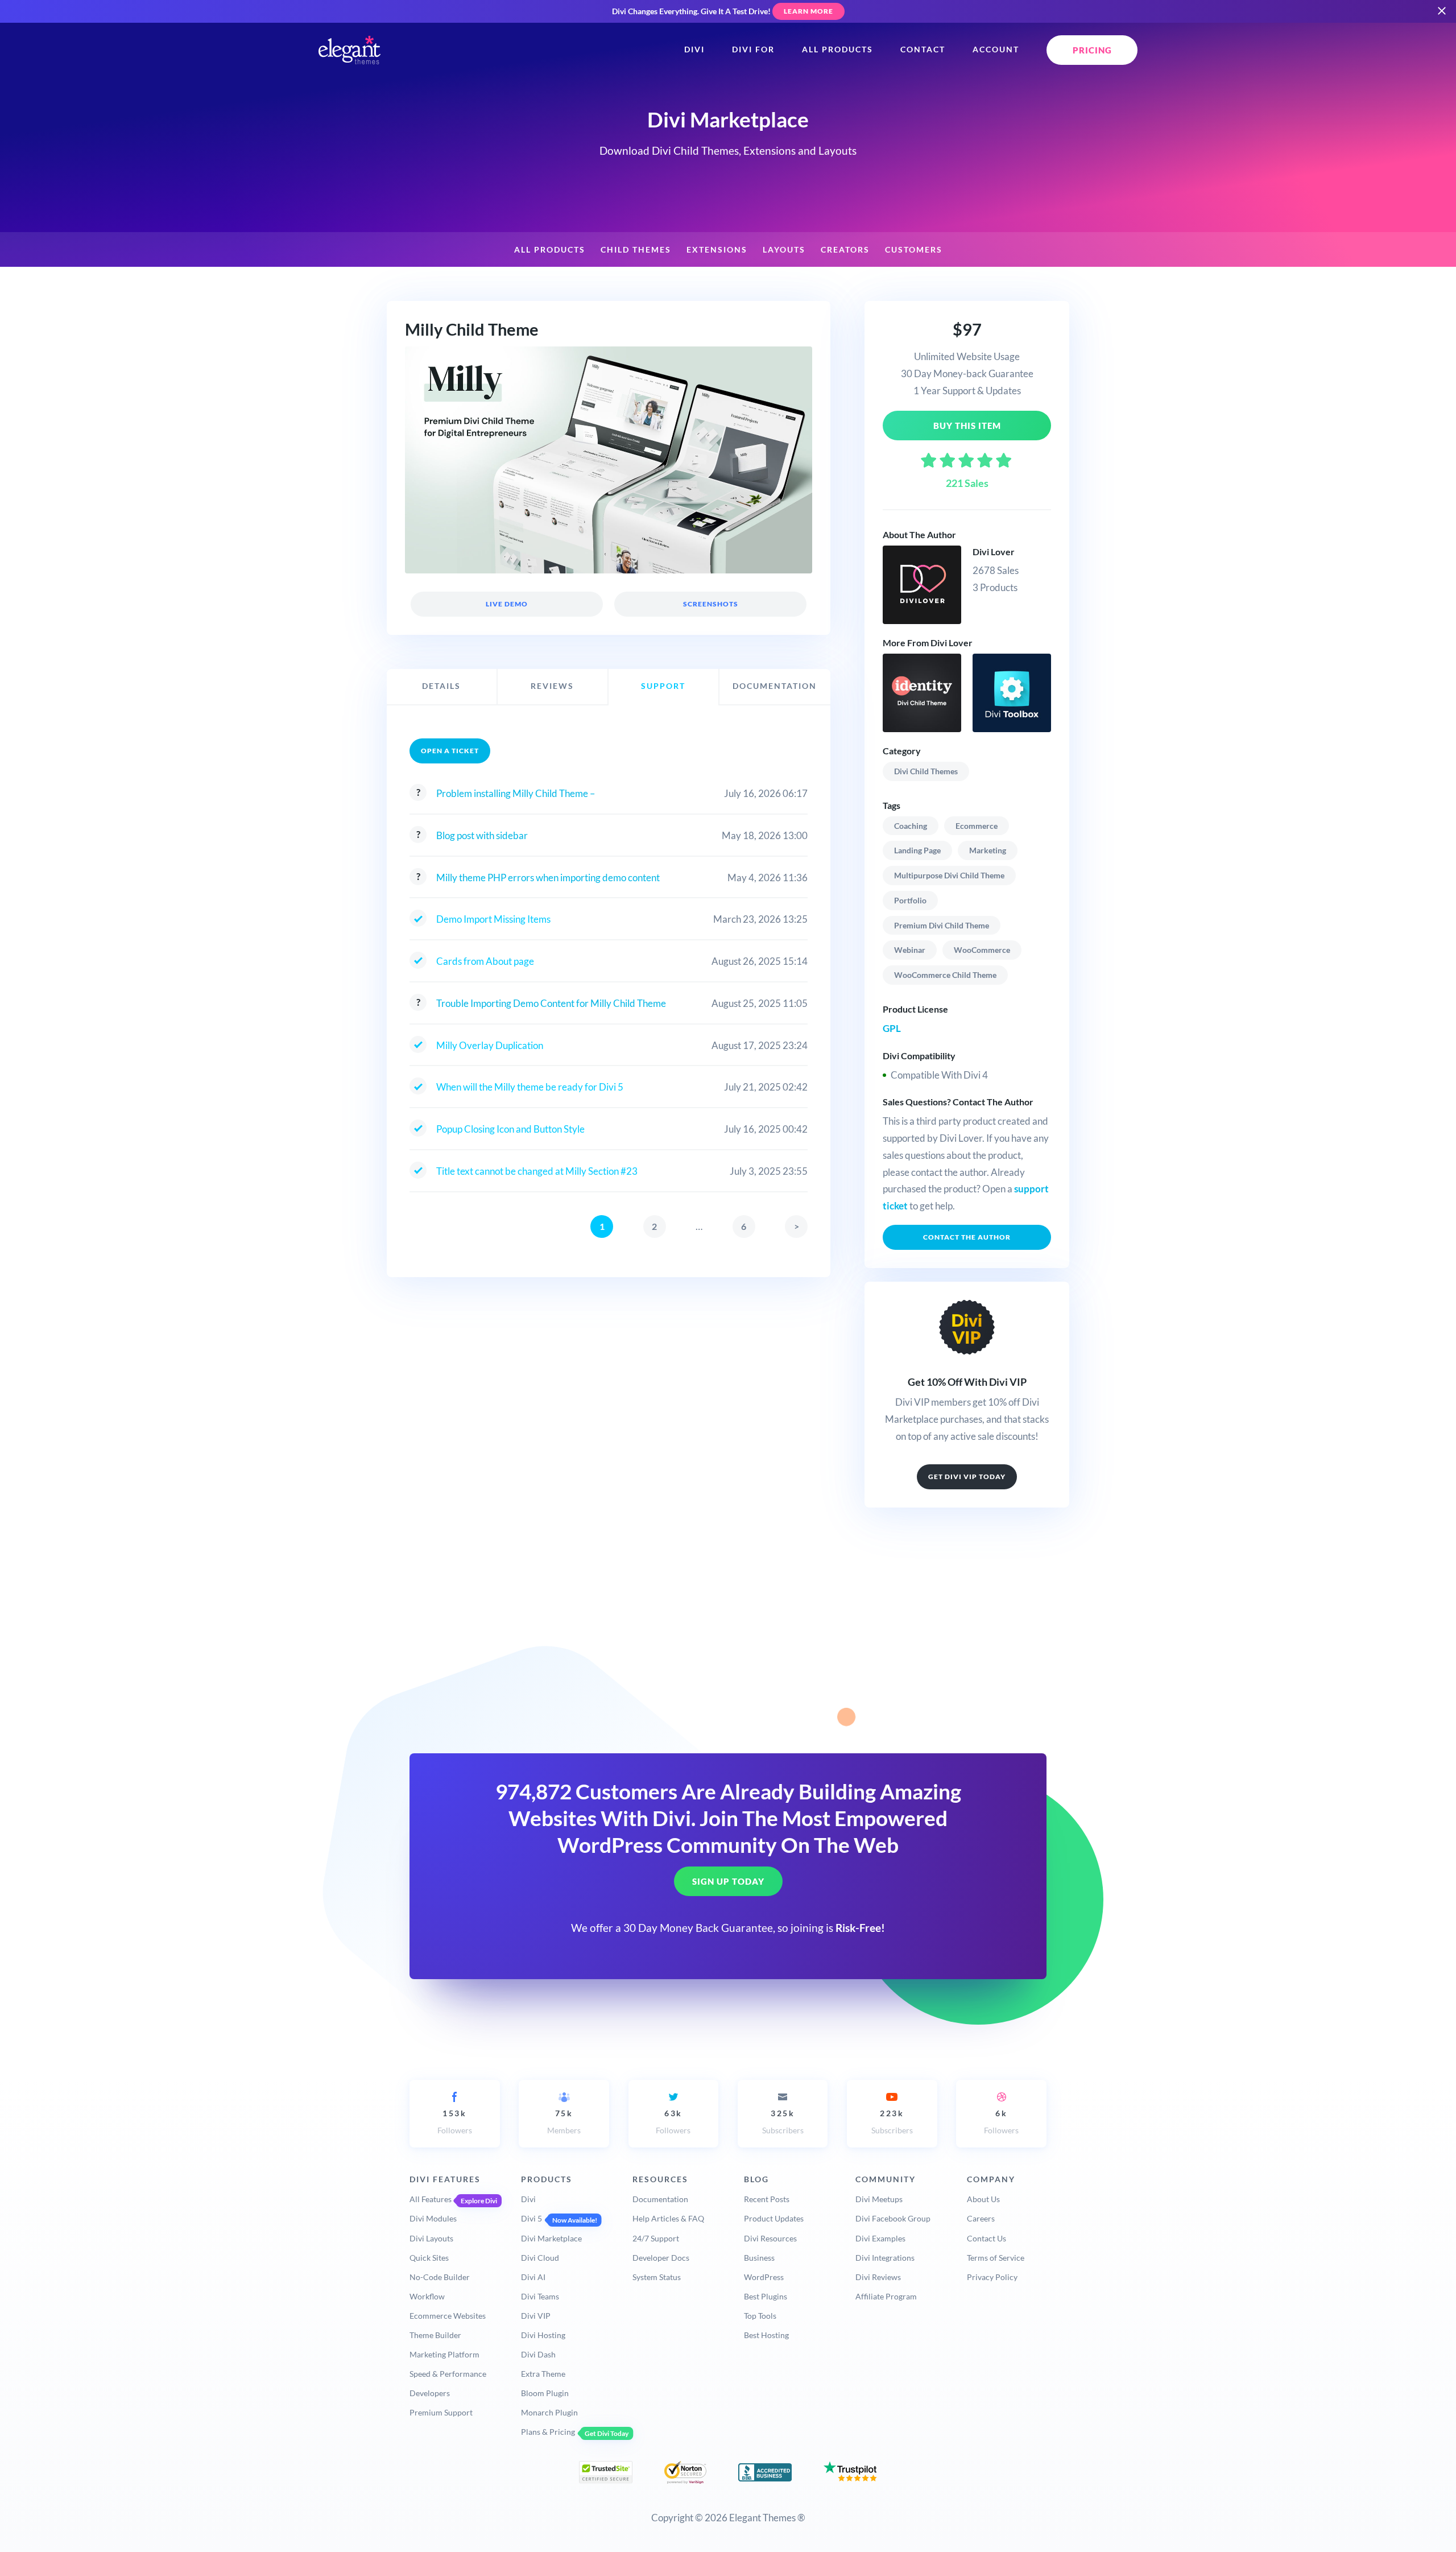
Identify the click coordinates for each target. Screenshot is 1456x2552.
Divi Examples (880, 2238)
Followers (455, 2122)
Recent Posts (767, 2199)
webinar (910, 950)
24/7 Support (656, 2238)
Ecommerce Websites (448, 2316)
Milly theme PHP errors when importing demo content (548, 877)
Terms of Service (996, 2258)
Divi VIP (536, 2316)
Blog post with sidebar (482, 835)
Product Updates (774, 2218)
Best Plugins (766, 2296)
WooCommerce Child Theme (945, 975)
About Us (983, 2199)
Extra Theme (543, 2374)
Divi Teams (540, 2296)
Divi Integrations (885, 2258)
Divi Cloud (540, 2258)
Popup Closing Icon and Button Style (510, 1129)
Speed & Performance (448, 2374)
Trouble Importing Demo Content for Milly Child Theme (551, 1003)
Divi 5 (531, 2218)
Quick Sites (429, 2258)
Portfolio (910, 900)
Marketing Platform (444, 2354)
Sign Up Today (728, 1882)
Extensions (717, 250)
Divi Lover (994, 552)
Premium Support (441, 2412)
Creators (845, 250)
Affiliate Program (886, 2296)
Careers (981, 2218)
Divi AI (533, 2277)
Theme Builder (435, 2335)
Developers (430, 2393)
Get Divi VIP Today (967, 1477)
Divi (694, 49)
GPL (892, 1028)
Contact (923, 49)
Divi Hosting (543, 2335)
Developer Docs (661, 2258)
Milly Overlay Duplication (490, 1045)
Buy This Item (967, 426)
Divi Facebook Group (893, 2218)
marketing (988, 850)
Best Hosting (766, 2335)
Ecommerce (977, 826)
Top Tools (760, 2316)
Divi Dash (538, 2354)
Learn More (808, 11)
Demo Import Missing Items (493, 919)
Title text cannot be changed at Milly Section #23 (537, 1171)
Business (759, 2258)
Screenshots (710, 604)
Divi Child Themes (926, 771)
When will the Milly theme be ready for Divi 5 (530, 1087)
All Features (431, 2199)
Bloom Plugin (545, 2393)
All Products (837, 49)
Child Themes (636, 250)
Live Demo (507, 604)
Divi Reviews (878, 2277)
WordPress (764, 2277)
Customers (914, 250)
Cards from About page (485, 961)
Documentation (660, 2199)
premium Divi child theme (942, 925)
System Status (657, 2277)
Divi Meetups (879, 2199)
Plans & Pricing (548, 2432)
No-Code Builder (440, 2277)
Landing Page (917, 850)
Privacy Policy (992, 2277)
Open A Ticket (450, 751)
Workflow (427, 2296)
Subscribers (783, 2122)
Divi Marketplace (551, 2238)
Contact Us (986, 2238)
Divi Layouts (431, 2238)
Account (996, 49)
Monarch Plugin (549, 2412)
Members (564, 2122)
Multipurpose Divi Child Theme (949, 875)
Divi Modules (433, 2218)
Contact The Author (967, 1237)
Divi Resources (770, 2238)
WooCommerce (982, 950)
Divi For (753, 49)
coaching (911, 826)
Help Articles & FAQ (668, 2218)
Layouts (784, 250)
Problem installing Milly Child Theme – (516, 793)
